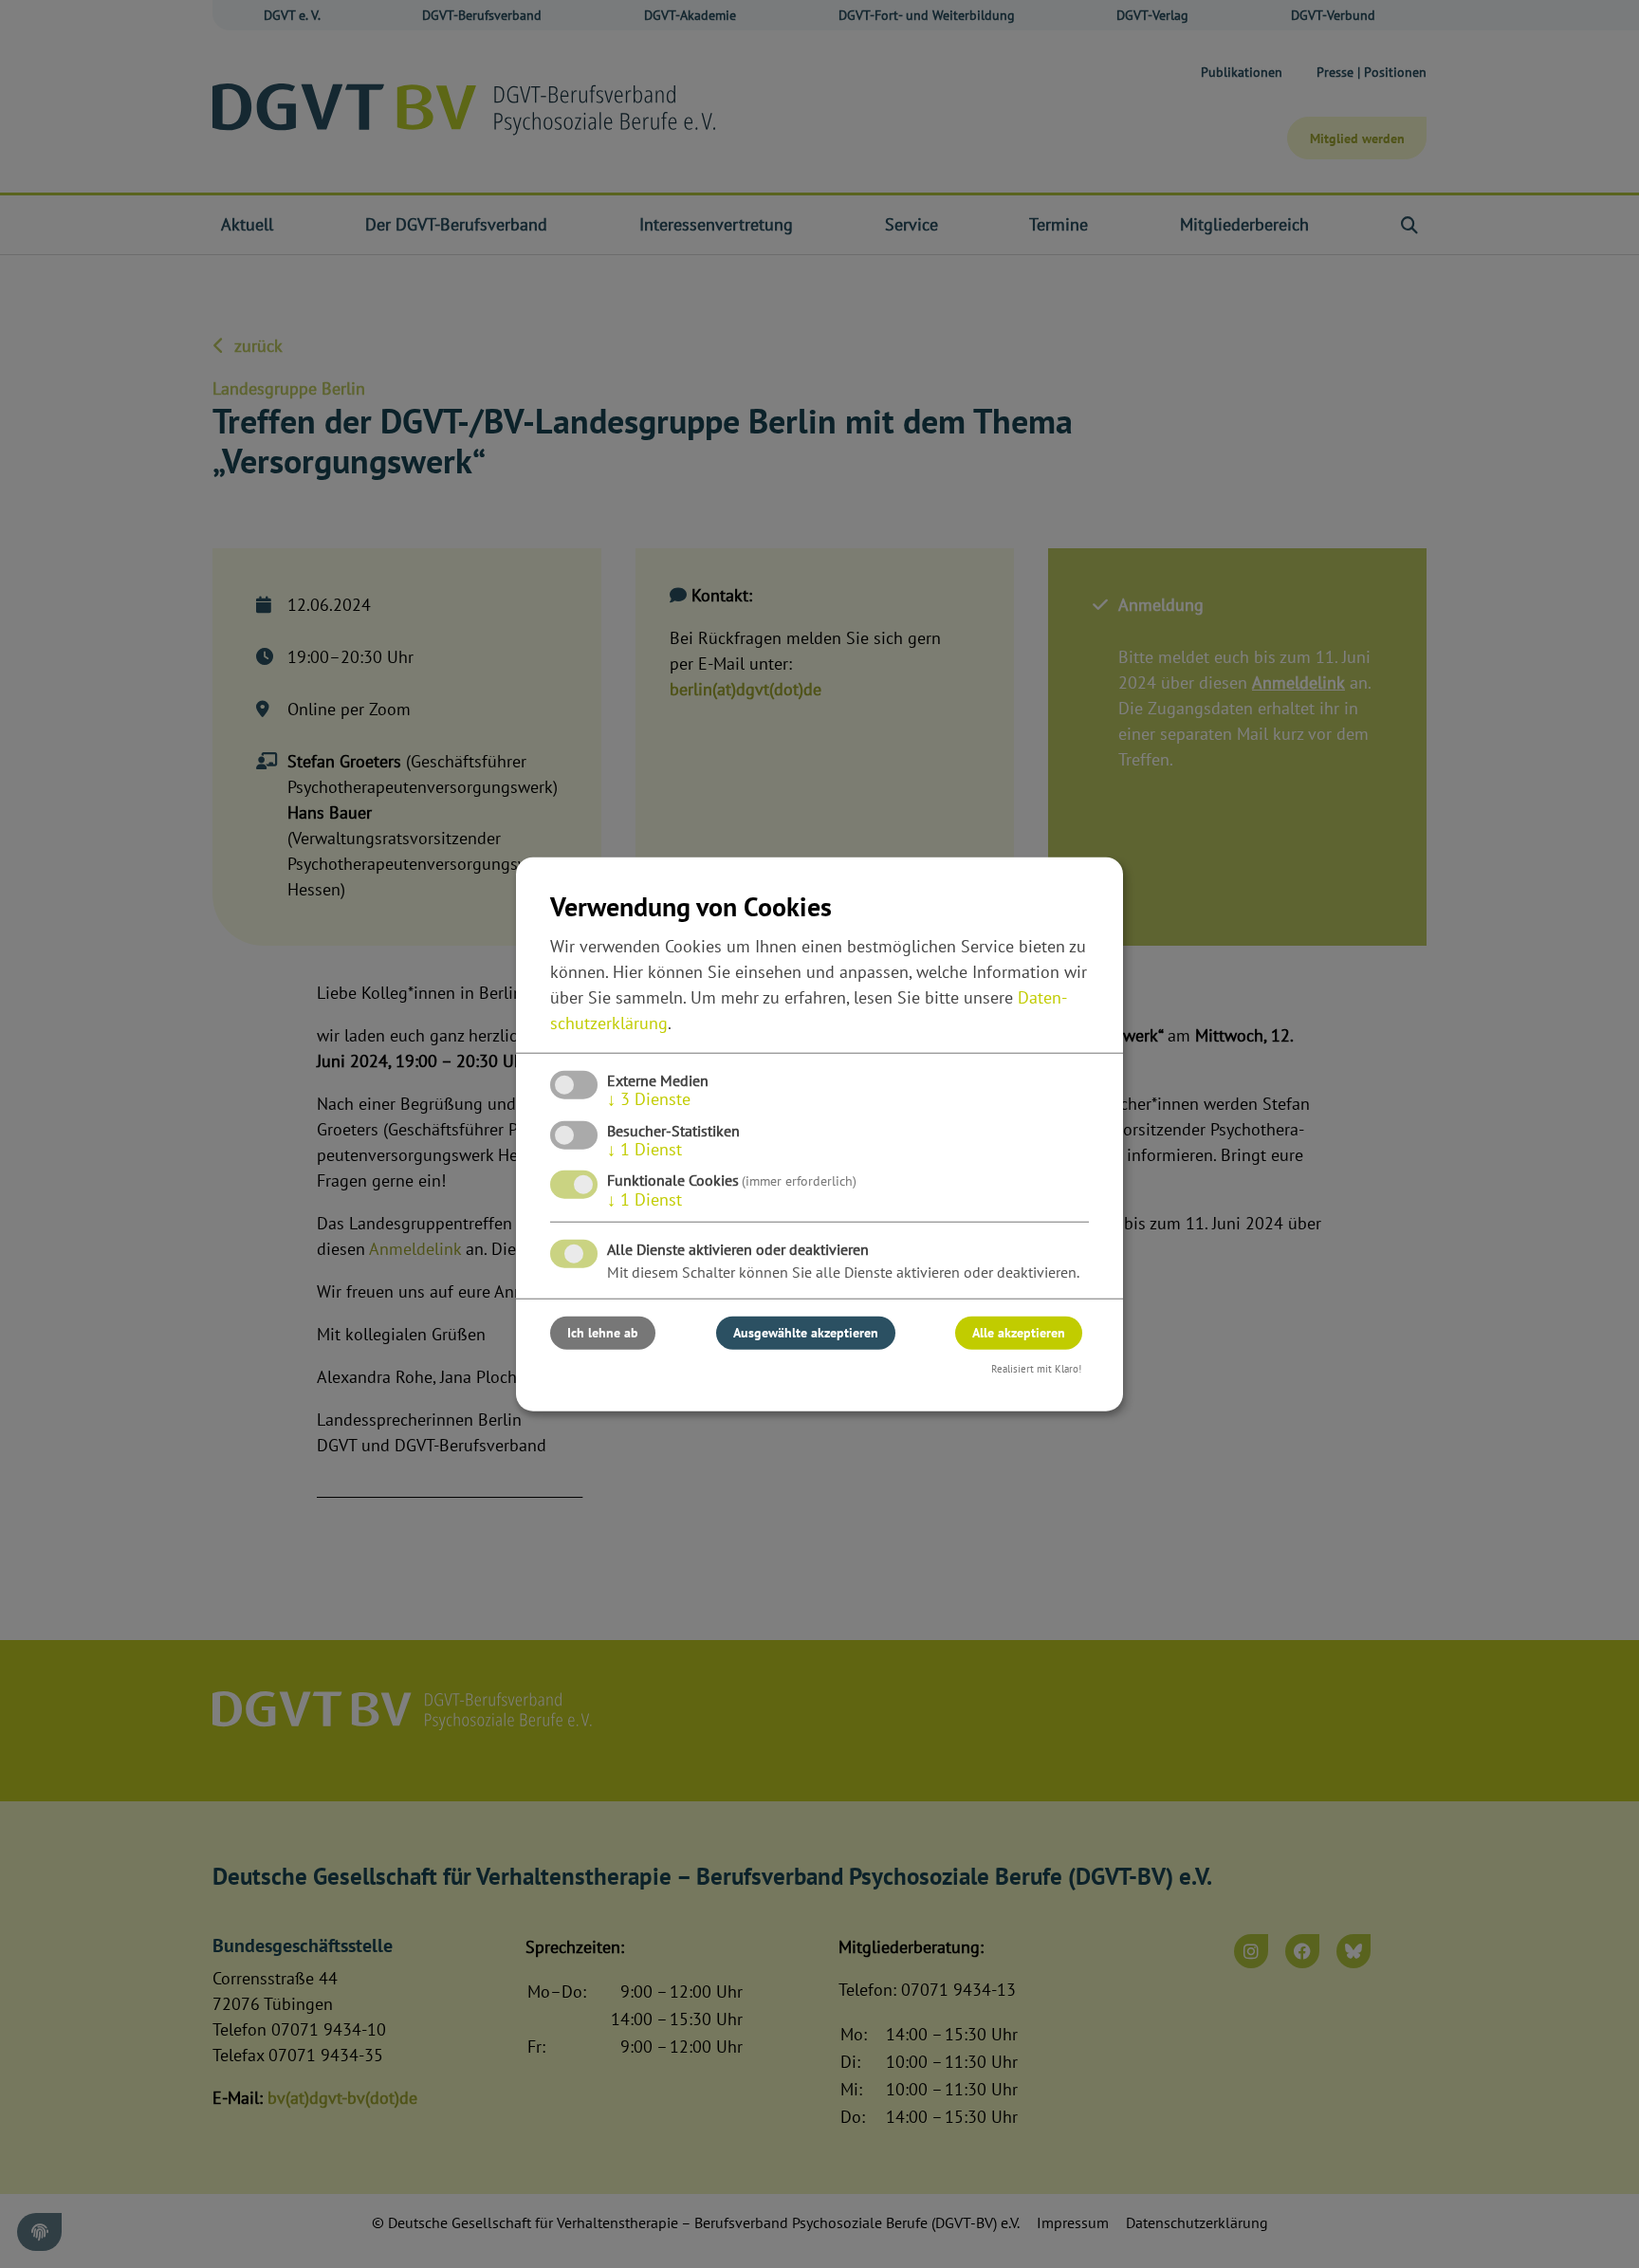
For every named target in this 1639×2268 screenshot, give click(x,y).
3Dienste (649, 1099)
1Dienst (645, 1149)
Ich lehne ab (603, 1333)
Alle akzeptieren (1019, 1333)
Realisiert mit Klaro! (1036, 1369)
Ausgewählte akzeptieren (806, 1333)
